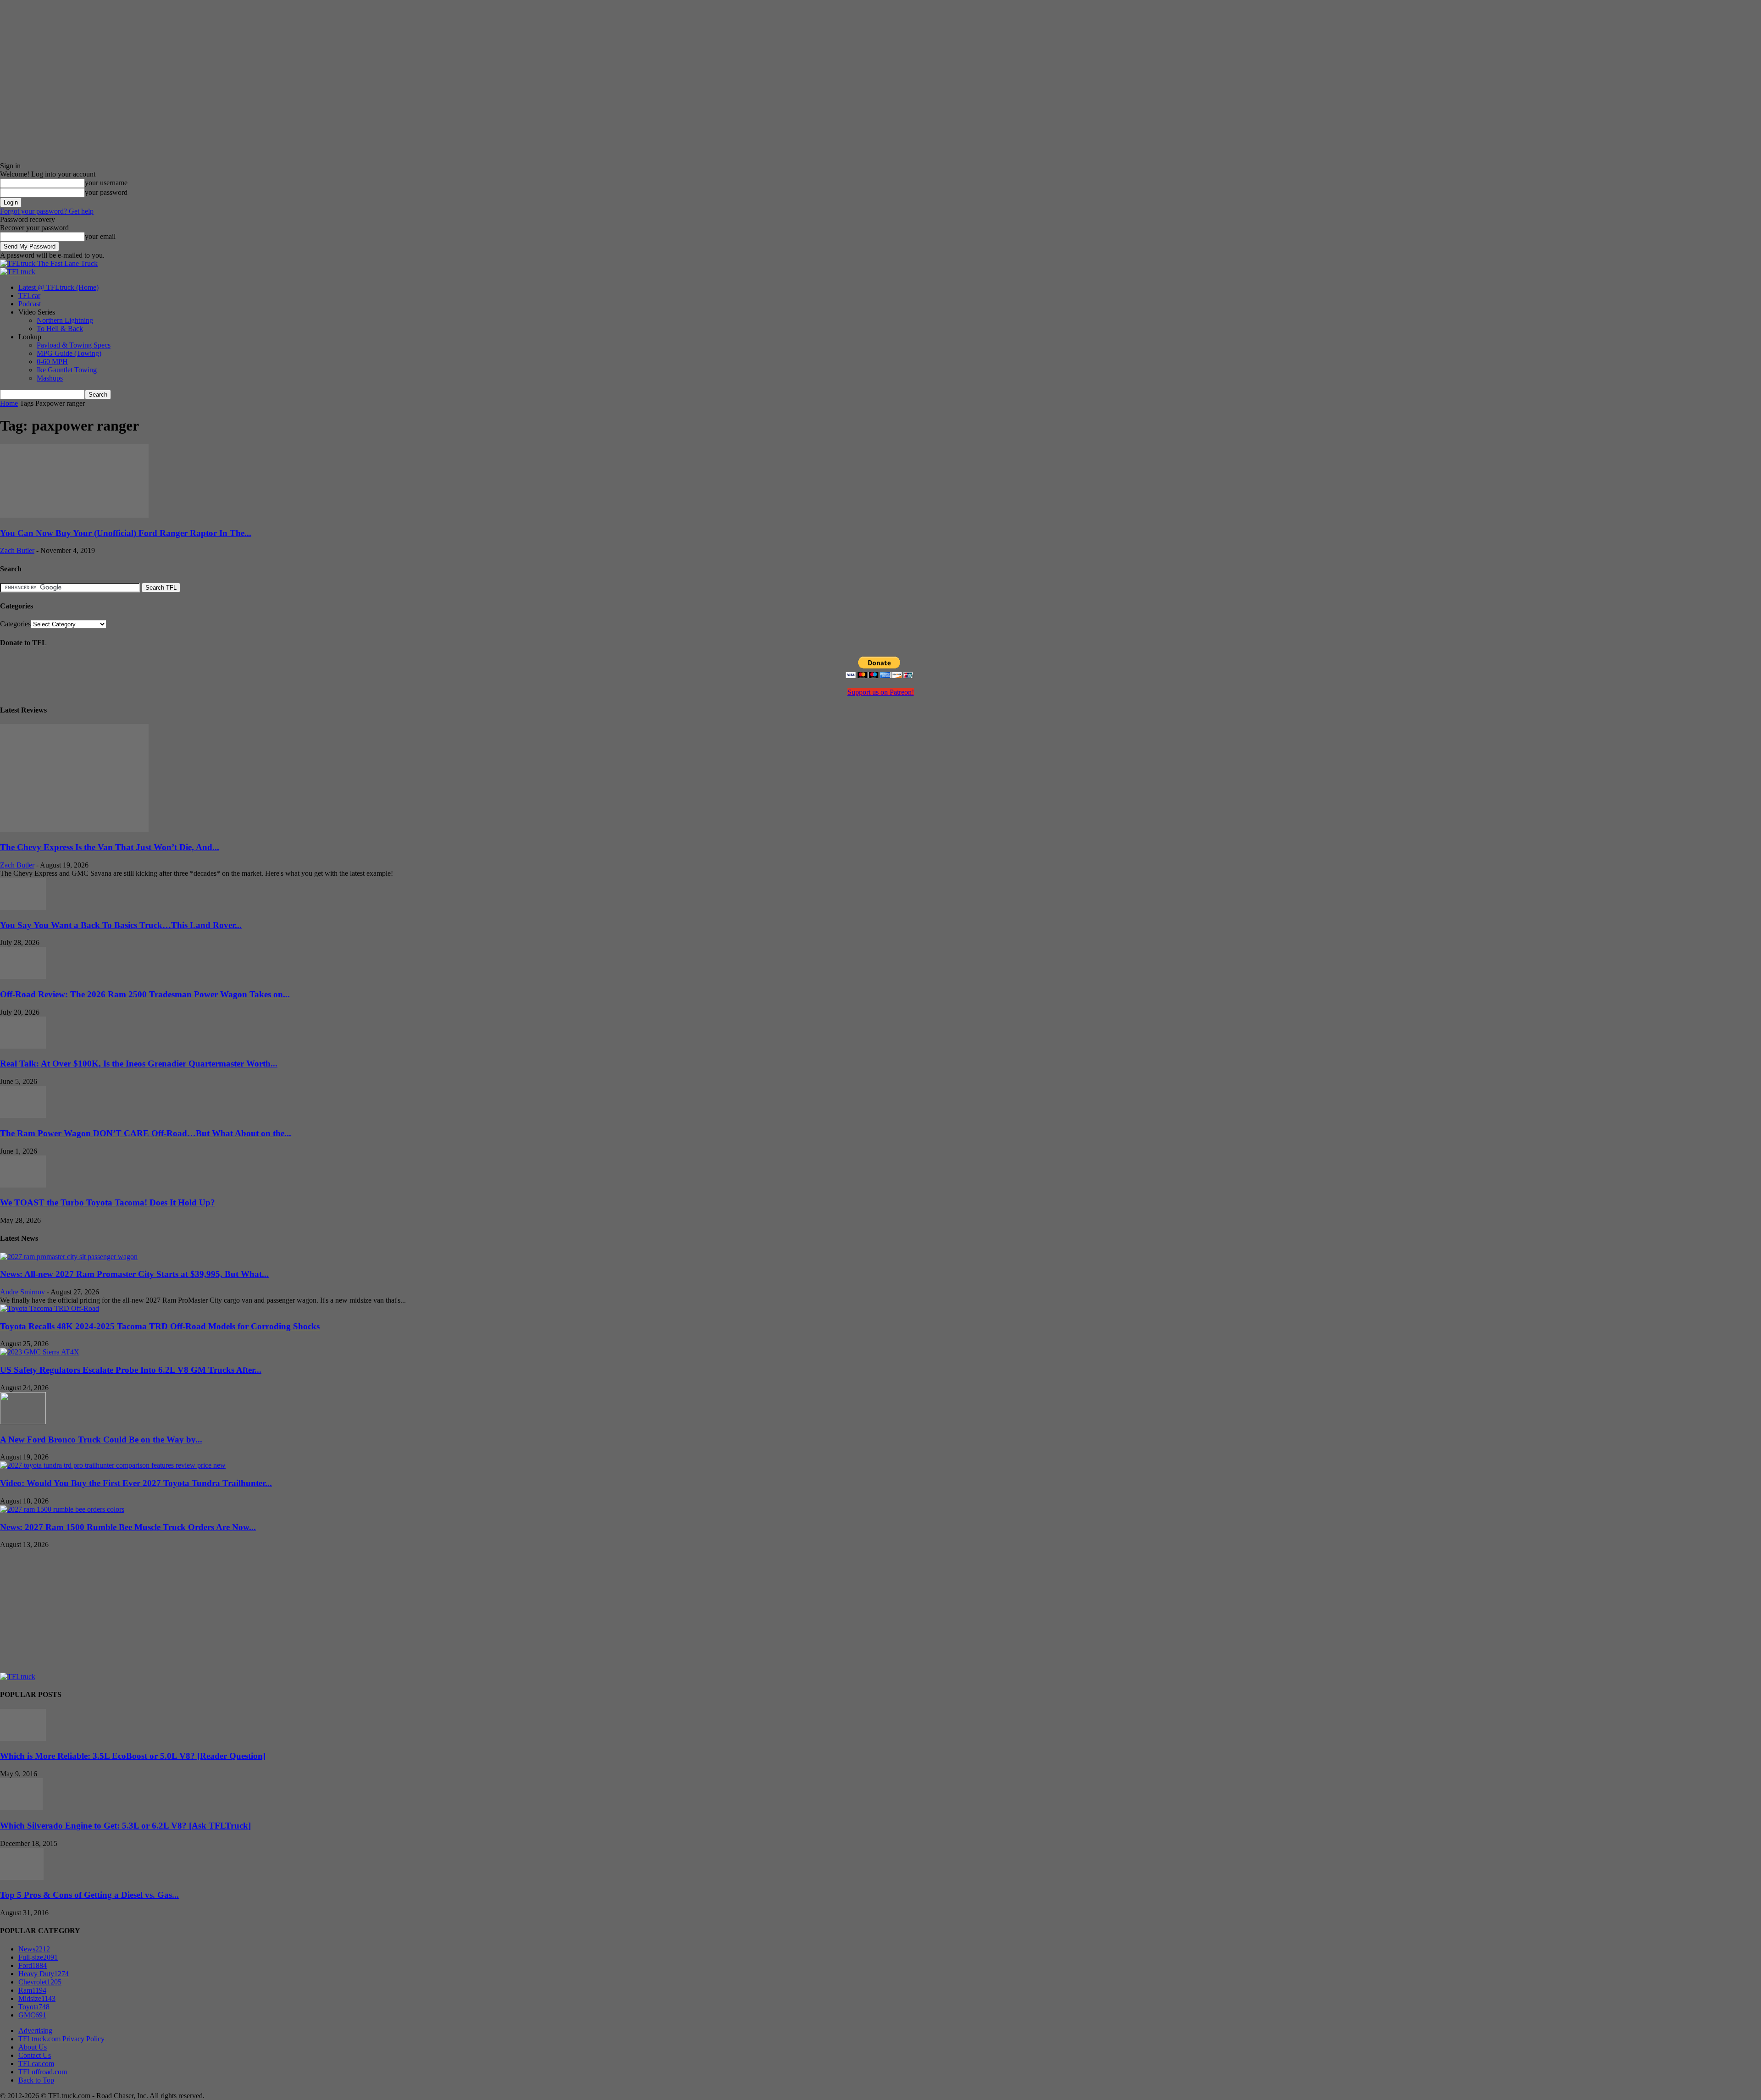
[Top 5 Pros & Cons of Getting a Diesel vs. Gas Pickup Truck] (22, 1877)
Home (9, 403)
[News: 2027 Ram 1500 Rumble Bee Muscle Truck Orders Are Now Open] (62, 1509)
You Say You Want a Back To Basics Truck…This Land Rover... (121, 925)
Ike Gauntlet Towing (67, 370)
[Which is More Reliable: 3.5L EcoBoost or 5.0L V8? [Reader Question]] (23, 1738)
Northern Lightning (65, 320)
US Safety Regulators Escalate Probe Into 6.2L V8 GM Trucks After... (131, 1370)
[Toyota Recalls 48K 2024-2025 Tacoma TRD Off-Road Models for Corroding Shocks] (50, 1308)
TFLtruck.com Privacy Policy (61, 2039)
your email (100, 236)
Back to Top (36, 2080)
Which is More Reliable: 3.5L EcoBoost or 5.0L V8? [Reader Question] (133, 1756)
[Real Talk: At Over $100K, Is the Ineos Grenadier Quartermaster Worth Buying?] (23, 1046)
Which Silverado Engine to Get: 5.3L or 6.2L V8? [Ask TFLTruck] (125, 1826)
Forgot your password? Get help (47, 211)
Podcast (30, 304)
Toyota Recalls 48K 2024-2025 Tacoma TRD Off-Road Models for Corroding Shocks (160, 1326)
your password (106, 192)
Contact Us (35, 2055)
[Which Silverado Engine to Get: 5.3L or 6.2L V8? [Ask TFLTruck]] (21, 1808)
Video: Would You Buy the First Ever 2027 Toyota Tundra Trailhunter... (136, 1483)
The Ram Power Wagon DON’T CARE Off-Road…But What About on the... (146, 1133)
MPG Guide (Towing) (69, 353)
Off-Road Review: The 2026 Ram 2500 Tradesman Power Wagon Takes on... (145, 994)
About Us (33, 2047)
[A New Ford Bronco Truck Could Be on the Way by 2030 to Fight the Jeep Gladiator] (23, 1422)
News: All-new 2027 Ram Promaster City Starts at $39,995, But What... (134, 1274)
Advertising (35, 2031)
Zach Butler (17, 550)
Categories (15, 624)
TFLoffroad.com (43, 2072)
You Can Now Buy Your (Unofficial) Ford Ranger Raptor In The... (126, 533)
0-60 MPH (52, 362)
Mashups (50, 378)
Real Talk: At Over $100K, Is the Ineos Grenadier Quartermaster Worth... (139, 1064)
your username (106, 183)
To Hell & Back (60, 329)
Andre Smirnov (22, 1292)
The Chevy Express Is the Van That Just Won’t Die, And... (110, 847)
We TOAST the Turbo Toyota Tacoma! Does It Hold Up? (108, 1202)
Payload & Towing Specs (74, 345)
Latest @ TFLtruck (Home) (58, 287)
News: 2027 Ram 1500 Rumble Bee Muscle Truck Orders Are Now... (128, 1527)
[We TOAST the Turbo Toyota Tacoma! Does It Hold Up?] (23, 1185)
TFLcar (29, 296)
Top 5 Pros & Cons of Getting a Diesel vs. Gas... (89, 1895)
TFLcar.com (36, 2064)
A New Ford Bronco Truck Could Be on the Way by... (101, 1440)
